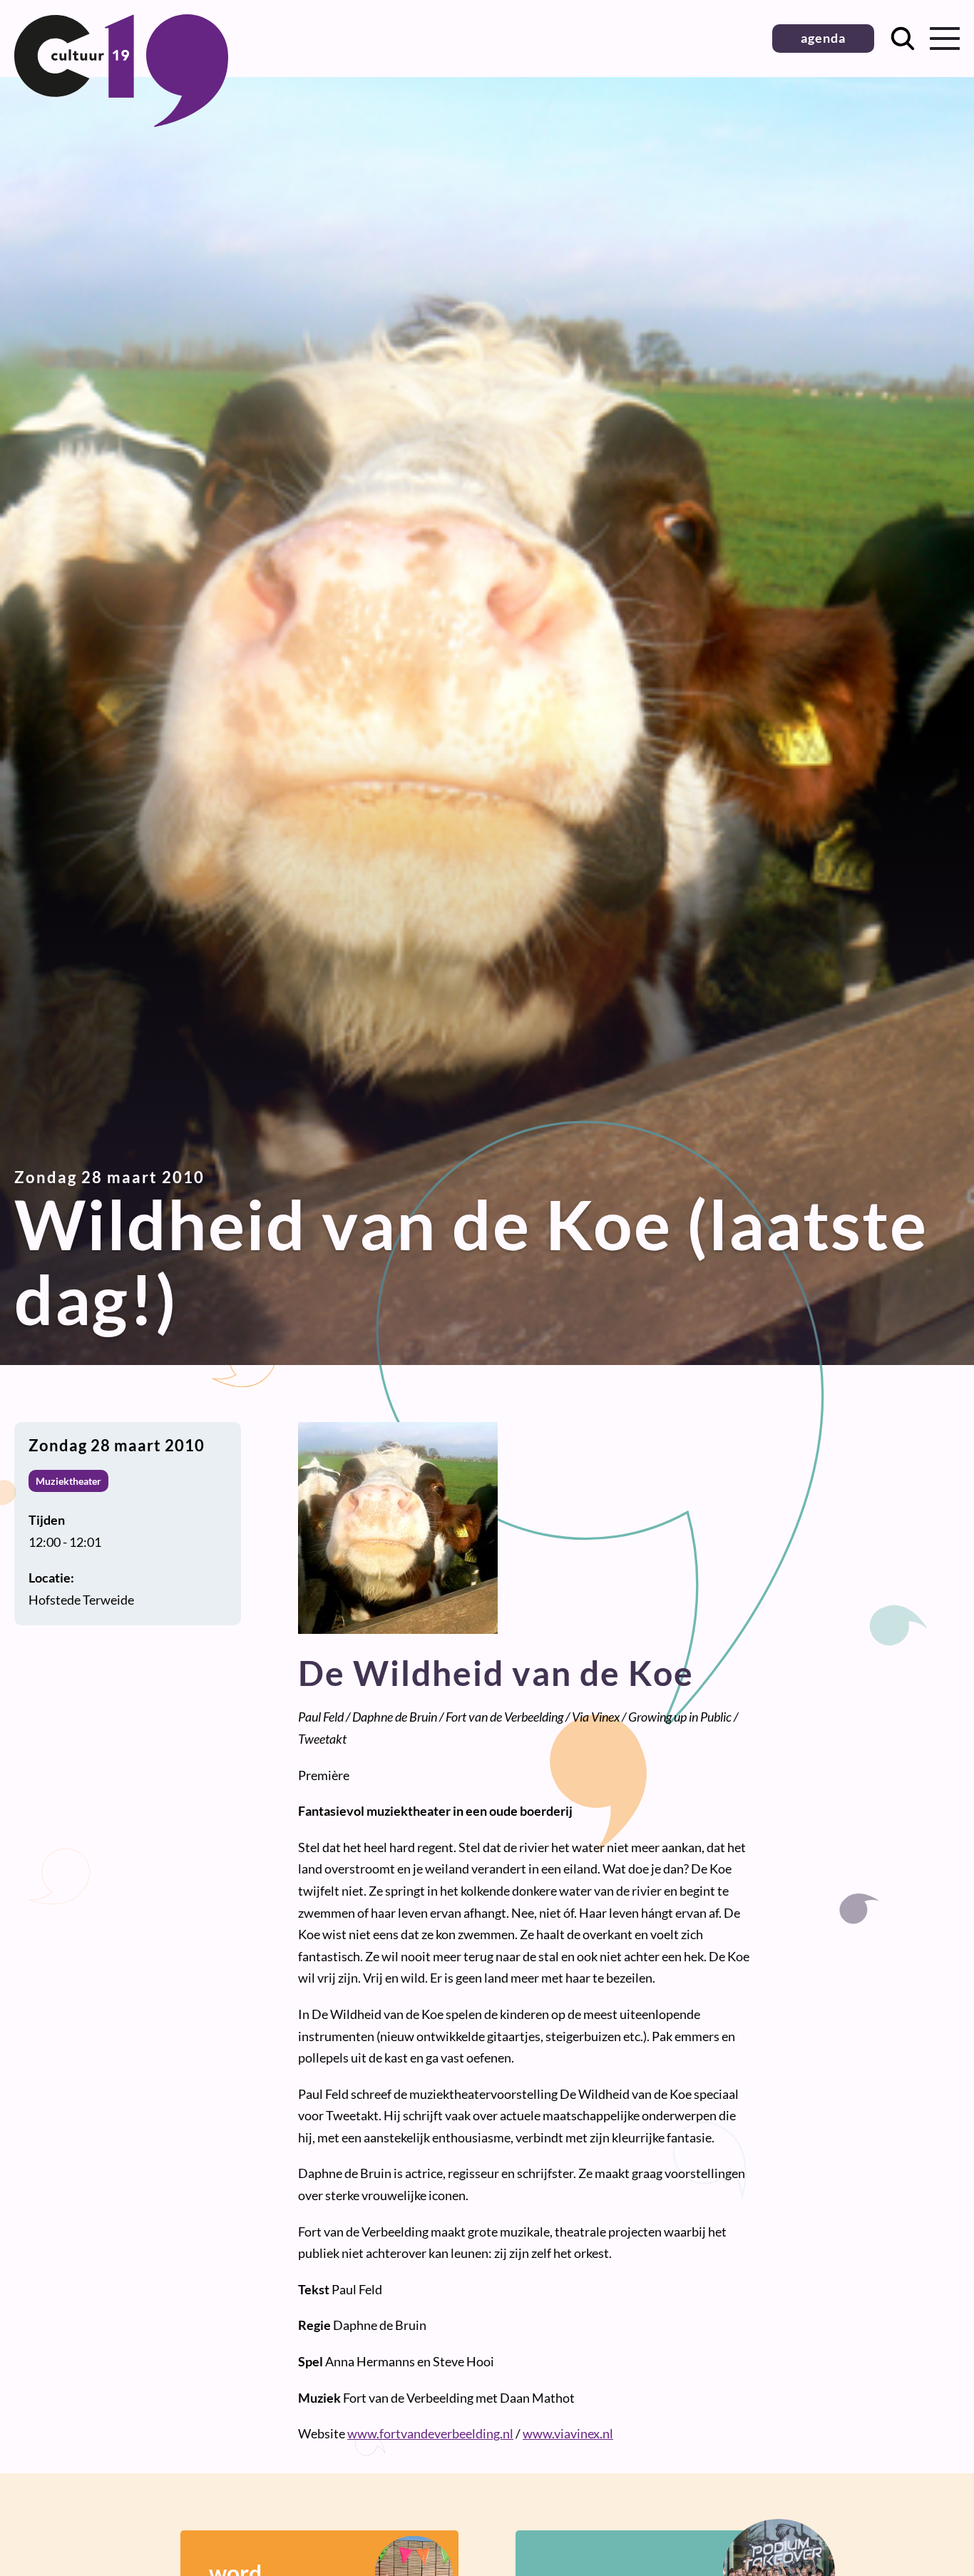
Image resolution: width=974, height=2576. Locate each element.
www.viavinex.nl (568, 2433)
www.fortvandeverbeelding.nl (430, 2433)
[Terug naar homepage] (121, 122)
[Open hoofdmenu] (945, 39)
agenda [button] (823, 38)
